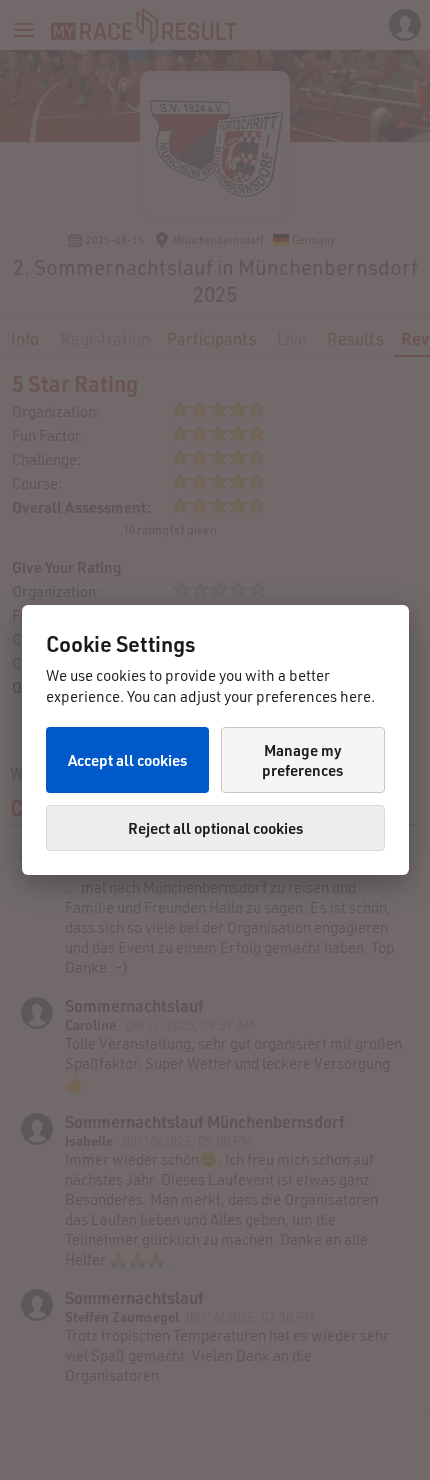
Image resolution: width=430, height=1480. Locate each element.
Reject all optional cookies (215, 828)
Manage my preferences (302, 760)
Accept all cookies (127, 760)
